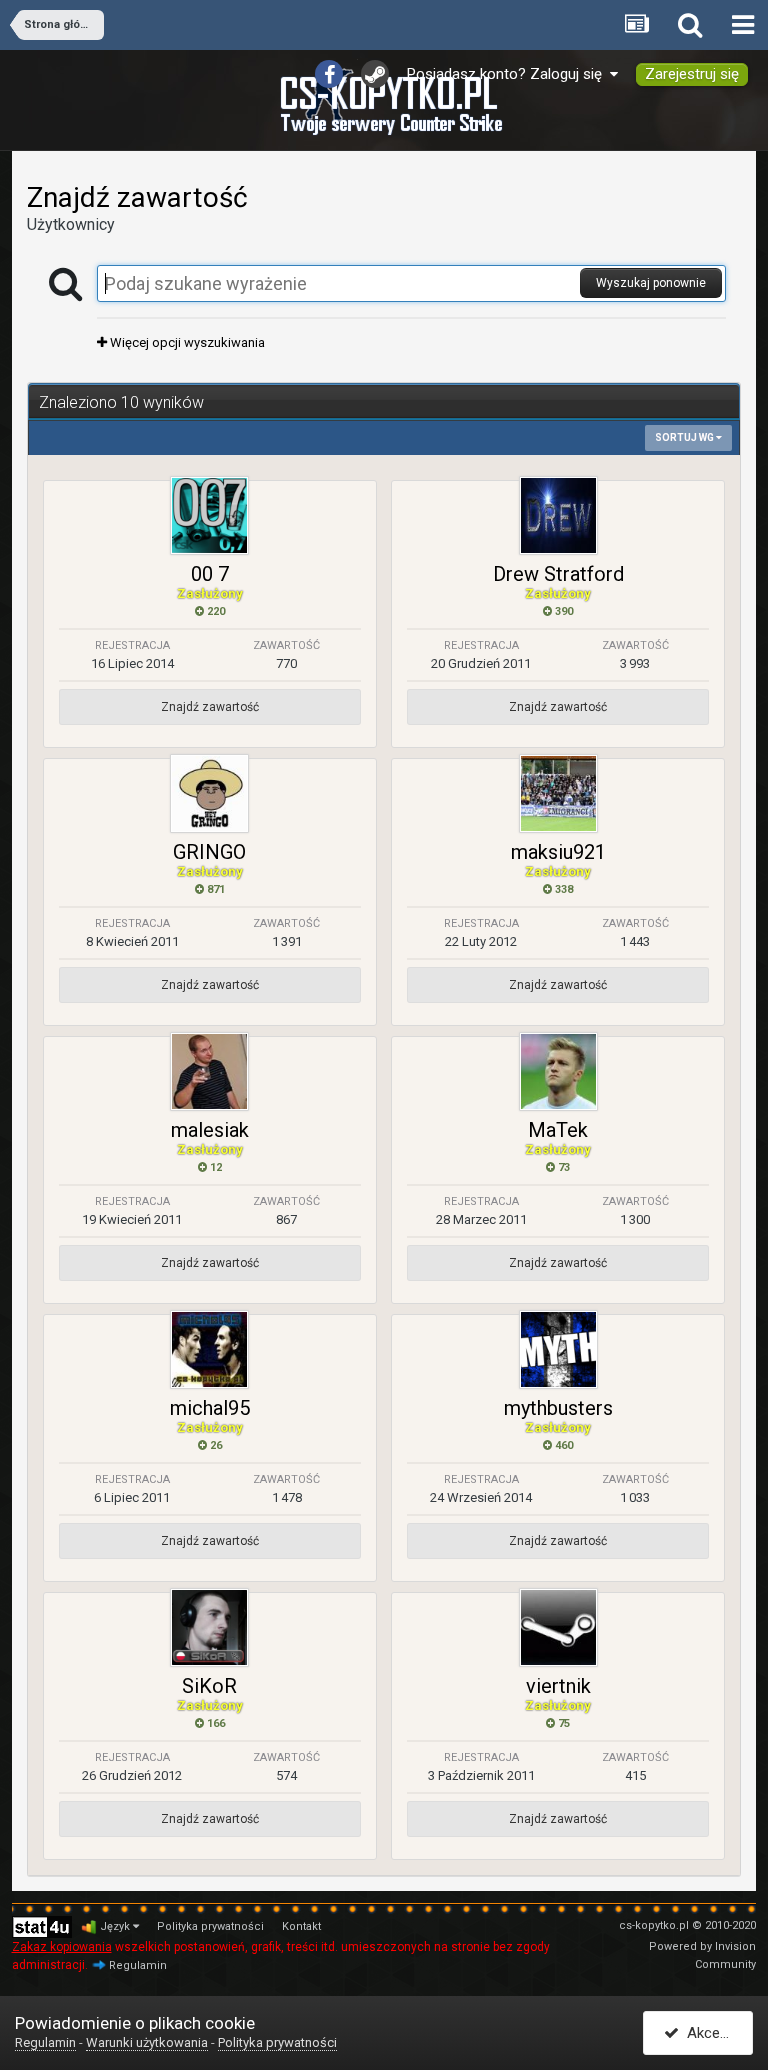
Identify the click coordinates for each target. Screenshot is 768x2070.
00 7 (210, 574)
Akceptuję (715, 2033)
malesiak (210, 1130)
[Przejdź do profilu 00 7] (209, 515)
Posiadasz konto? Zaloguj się (508, 74)
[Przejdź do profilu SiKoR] (209, 1627)
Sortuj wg (685, 437)
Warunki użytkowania (147, 2042)
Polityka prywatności (210, 1926)
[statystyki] (42, 1926)
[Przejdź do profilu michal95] (209, 1349)
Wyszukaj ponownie (651, 283)
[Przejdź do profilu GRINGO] (209, 793)
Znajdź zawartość (210, 707)
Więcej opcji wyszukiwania (186, 342)
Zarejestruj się (692, 74)
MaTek (558, 1130)
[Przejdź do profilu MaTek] (558, 1071)
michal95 (210, 1408)
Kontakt (301, 1926)
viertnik (558, 1686)
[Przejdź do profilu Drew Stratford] (558, 515)
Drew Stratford (558, 574)
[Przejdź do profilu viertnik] (558, 1627)
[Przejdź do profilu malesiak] (209, 1071)
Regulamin (138, 1965)
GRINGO (209, 852)
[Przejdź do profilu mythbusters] (558, 1349)
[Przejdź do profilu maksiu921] (558, 793)
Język (116, 1926)
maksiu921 (558, 852)
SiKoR (209, 1686)
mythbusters (558, 1408)
